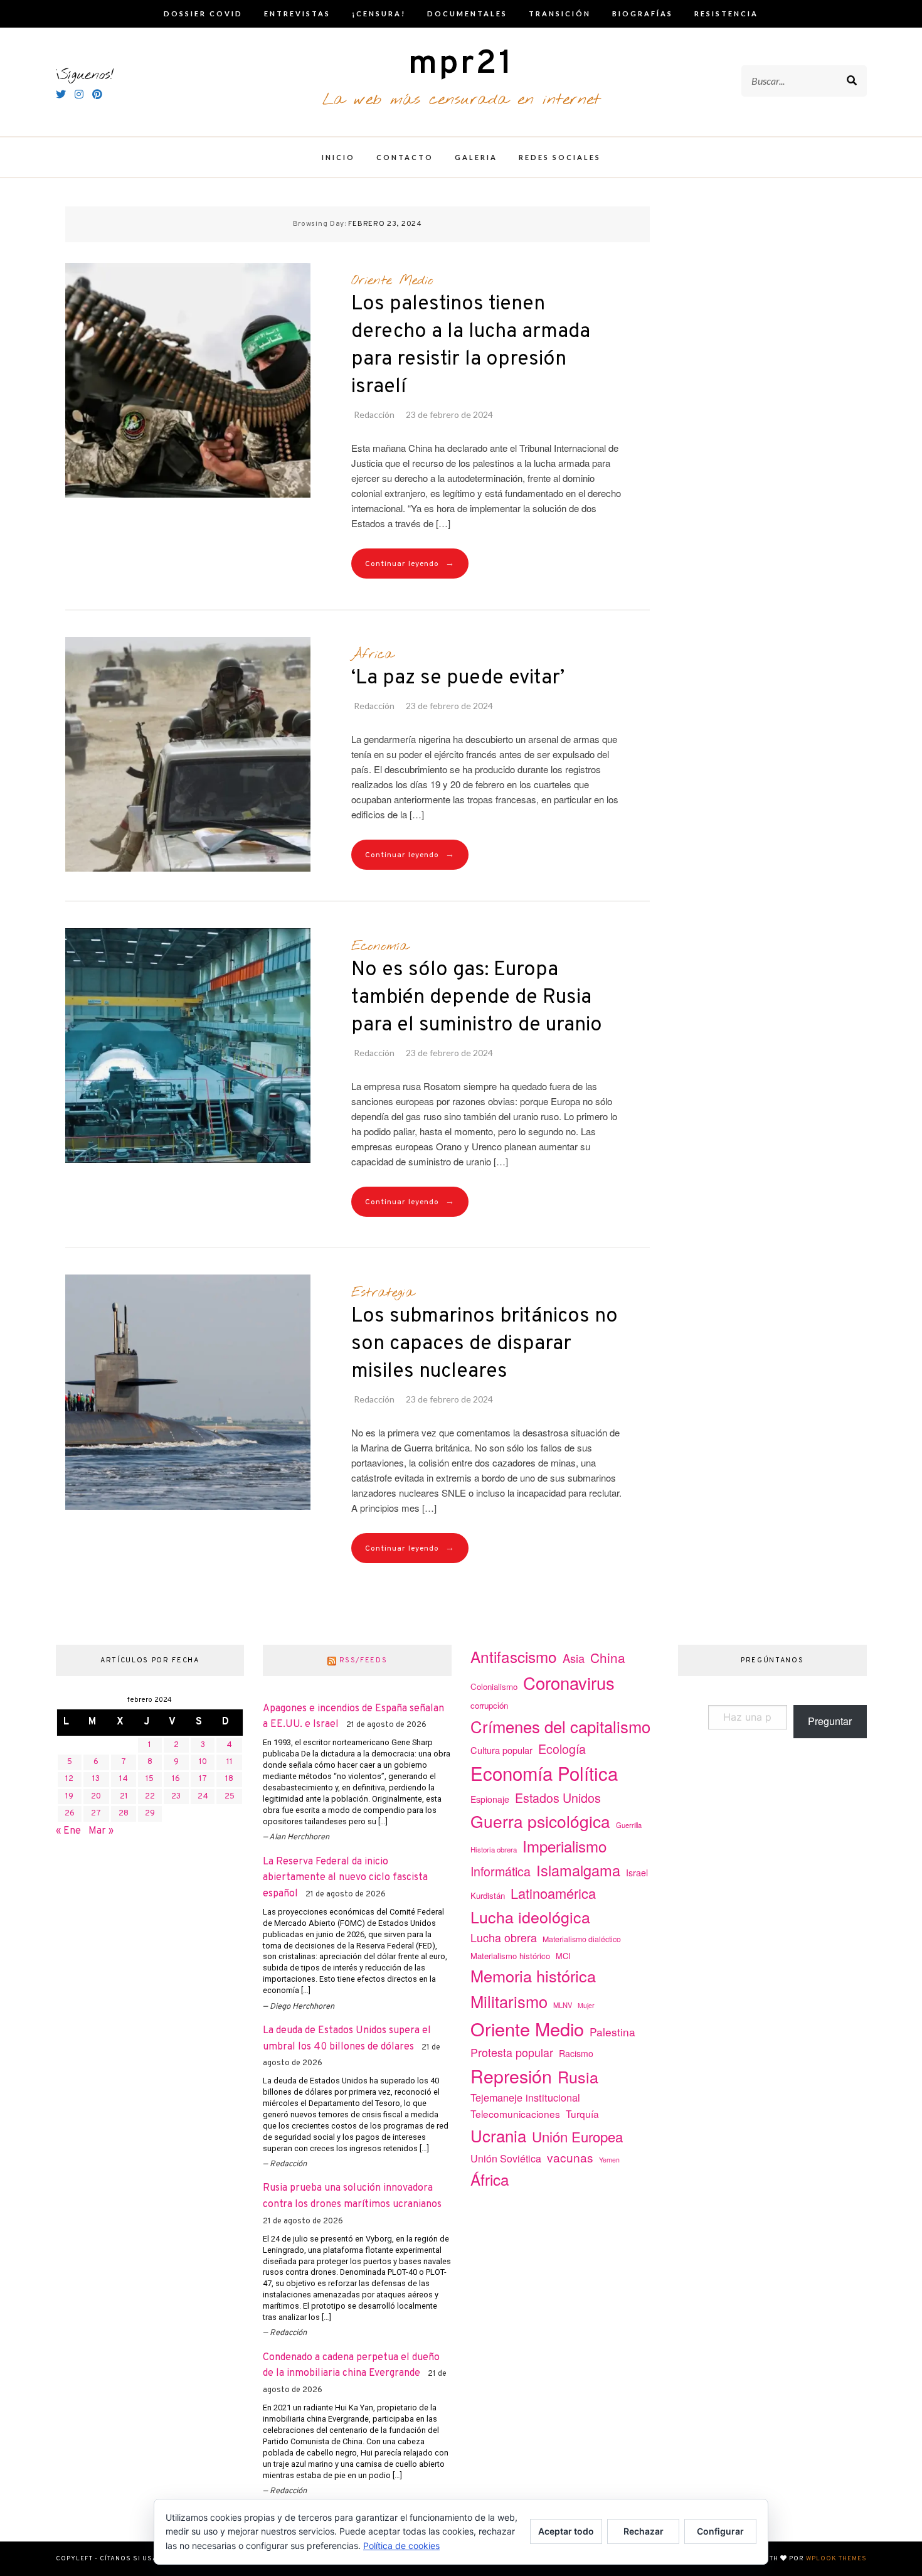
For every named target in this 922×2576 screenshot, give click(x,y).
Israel (637, 1873)
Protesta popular (512, 2052)
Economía (380, 946)
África (372, 655)
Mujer (586, 2005)
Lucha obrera (504, 1937)
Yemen (609, 2160)
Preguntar (830, 1721)
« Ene (68, 1831)
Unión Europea (577, 2136)
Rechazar (644, 2531)
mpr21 (461, 64)
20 (96, 1797)
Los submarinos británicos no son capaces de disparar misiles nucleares (485, 1344)
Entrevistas (297, 13)
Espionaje (490, 1799)
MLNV (563, 2005)
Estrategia (383, 1293)
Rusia (578, 2076)
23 (176, 1797)
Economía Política (544, 1773)
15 (150, 1779)
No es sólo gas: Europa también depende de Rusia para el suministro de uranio (477, 998)
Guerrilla (629, 1825)
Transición (560, 13)
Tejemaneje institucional (525, 2097)
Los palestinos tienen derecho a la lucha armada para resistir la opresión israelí (471, 346)
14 (124, 1779)
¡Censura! (379, 13)
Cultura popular (501, 1750)
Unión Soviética (506, 2158)
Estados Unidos (558, 1798)
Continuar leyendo (410, 564)
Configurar (720, 2531)
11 (230, 1762)
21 (124, 1797)
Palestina (612, 2032)
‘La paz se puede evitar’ (458, 678)
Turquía (582, 2114)
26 (70, 1814)
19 (69, 1797)
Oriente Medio (392, 281)
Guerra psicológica (540, 1821)
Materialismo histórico (510, 1956)
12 (69, 1779)
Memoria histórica (533, 1975)
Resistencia (726, 13)
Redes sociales (560, 157)
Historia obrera (494, 1849)
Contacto (405, 157)
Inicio (338, 157)
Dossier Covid (203, 13)
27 (96, 1814)
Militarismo (509, 2001)
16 (176, 1779)
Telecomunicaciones (515, 2114)
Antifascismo (514, 1656)
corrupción (489, 1705)
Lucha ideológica (530, 1916)
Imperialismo (564, 1846)
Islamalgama (578, 1870)
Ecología (562, 1749)
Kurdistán (488, 1895)
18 (229, 1779)
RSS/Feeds (363, 1660)
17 (203, 1779)
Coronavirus (569, 1683)
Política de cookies (401, 2546)
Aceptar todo (566, 2531)
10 (203, 1762)
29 (150, 1814)
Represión (511, 2076)
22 (150, 1797)
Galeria (476, 157)
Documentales (467, 13)
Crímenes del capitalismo (560, 1726)
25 (230, 1797)
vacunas (570, 2157)
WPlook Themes (836, 2559)
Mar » (101, 1831)
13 (96, 1779)
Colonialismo (494, 1686)
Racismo (576, 2053)
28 (124, 1814)
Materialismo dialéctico (582, 1939)
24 (203, 1797)
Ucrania (498, 2135)
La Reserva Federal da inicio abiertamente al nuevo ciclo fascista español (345, 1878)
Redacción (374, 414)
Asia (574, 1658)
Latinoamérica (553, 1893)
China (608, 1657)
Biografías (643, 13)
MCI (563, 1956)
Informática (501, 1871)
